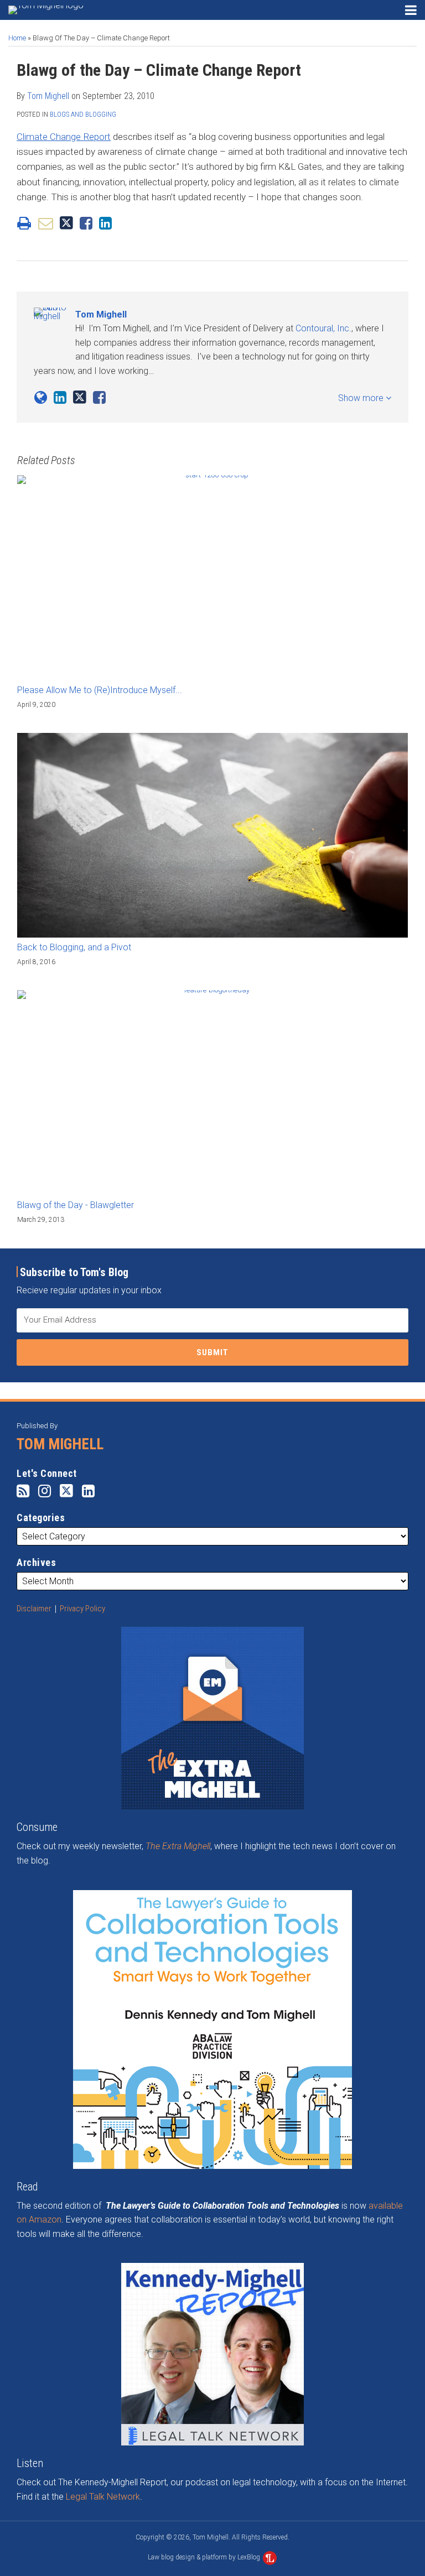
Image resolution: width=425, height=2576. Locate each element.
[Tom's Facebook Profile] (99, 398)
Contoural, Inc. (323, 328)
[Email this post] (46, 223)
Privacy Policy (82, 1609)
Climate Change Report (64, 137)
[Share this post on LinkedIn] (105, 223)
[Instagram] (45, 1491)
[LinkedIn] (88, 1491)
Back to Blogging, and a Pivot (74, 947)
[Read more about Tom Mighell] (41, 398)
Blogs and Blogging (83, 114)
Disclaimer (34, 1609)
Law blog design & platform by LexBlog (205, 2557)
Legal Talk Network (103, 2497)
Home (17, 38)
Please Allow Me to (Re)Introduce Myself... (100, 690)
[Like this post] (86, 223)
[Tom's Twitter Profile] (80, 397)
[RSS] (23, 1491)
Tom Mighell (48, 96)
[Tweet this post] (66, 223)
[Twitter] (66, 1491)
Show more (362, 398)
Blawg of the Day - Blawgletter (76, 1205)
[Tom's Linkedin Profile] (60, 398)
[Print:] (24, 223)
